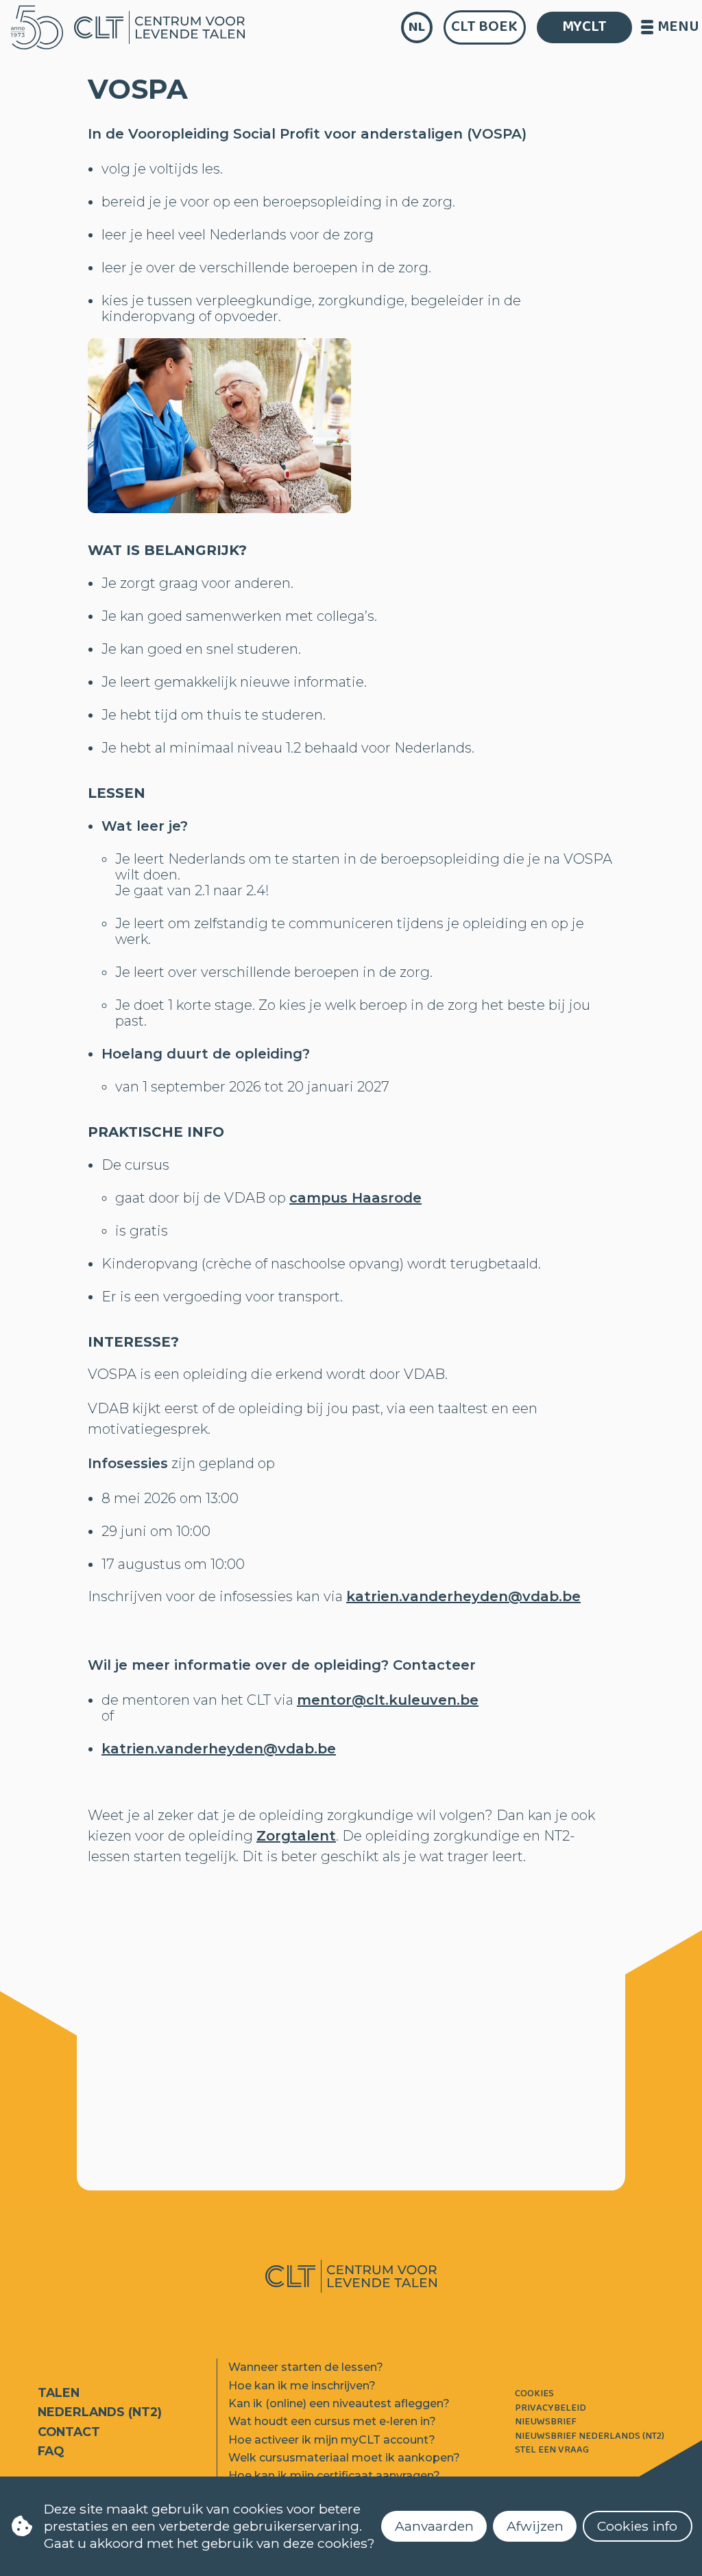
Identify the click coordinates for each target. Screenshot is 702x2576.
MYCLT (584, 27)
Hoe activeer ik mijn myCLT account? (332, 2440)
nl (417, 27)
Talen (59, 2392)
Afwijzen (535, 2526)
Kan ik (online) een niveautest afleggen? (339, 2403)
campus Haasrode (355, 1198)
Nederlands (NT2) (100, 2412)
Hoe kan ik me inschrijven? (302, 2386)
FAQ (51, 2451)
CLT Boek (484, 27)
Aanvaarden (434, 2526)
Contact (69, 2432)
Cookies (534, 2394)
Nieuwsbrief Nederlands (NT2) (590, 2436)
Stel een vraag (552, 2450)
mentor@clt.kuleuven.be (388, 1700)
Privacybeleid (550, 2408)
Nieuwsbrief (546, 2422)
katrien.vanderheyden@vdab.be (463, 1596)
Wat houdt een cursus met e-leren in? (332, 2421)
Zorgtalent (296, 1836)
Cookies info (637, 2526)
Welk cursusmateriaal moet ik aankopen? (344, 2458)
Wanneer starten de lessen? (306, 2367)
